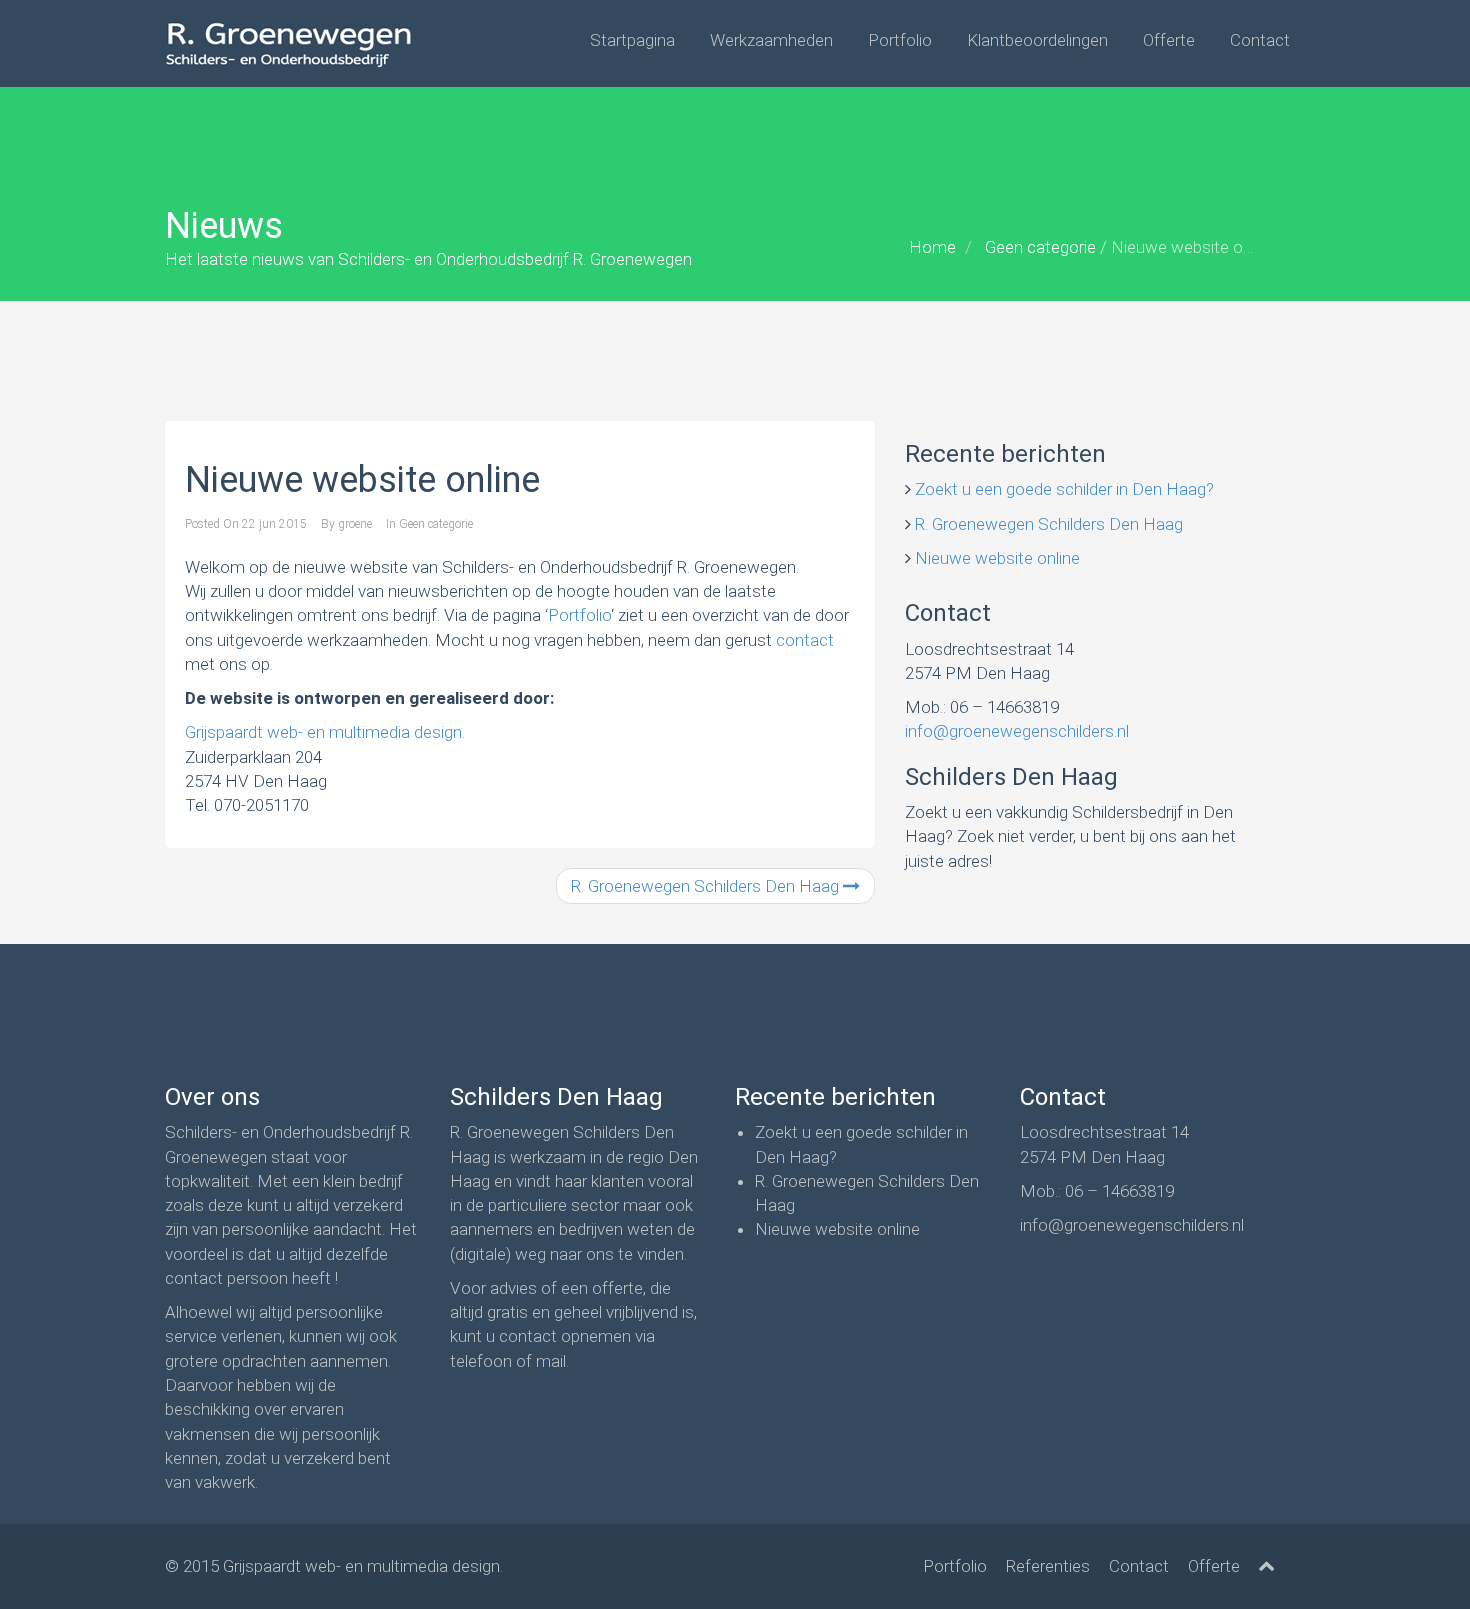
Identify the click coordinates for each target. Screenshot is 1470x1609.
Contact (1260, 40)
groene (355, 524)
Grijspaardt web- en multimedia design (361, 1566)
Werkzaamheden (771, 40)
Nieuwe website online (997, 558)
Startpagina (632, 40)
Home (932, 247)
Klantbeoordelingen (1037, 40)
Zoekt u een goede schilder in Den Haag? (1064, 489)
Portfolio (900, 40)
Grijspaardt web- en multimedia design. (325, 732)
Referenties (1048, 1566)
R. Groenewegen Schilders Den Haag (707, 886)
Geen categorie (1040, 247)
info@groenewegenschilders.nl (1017, 731)
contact (805, 640)
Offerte (1169, 40)
